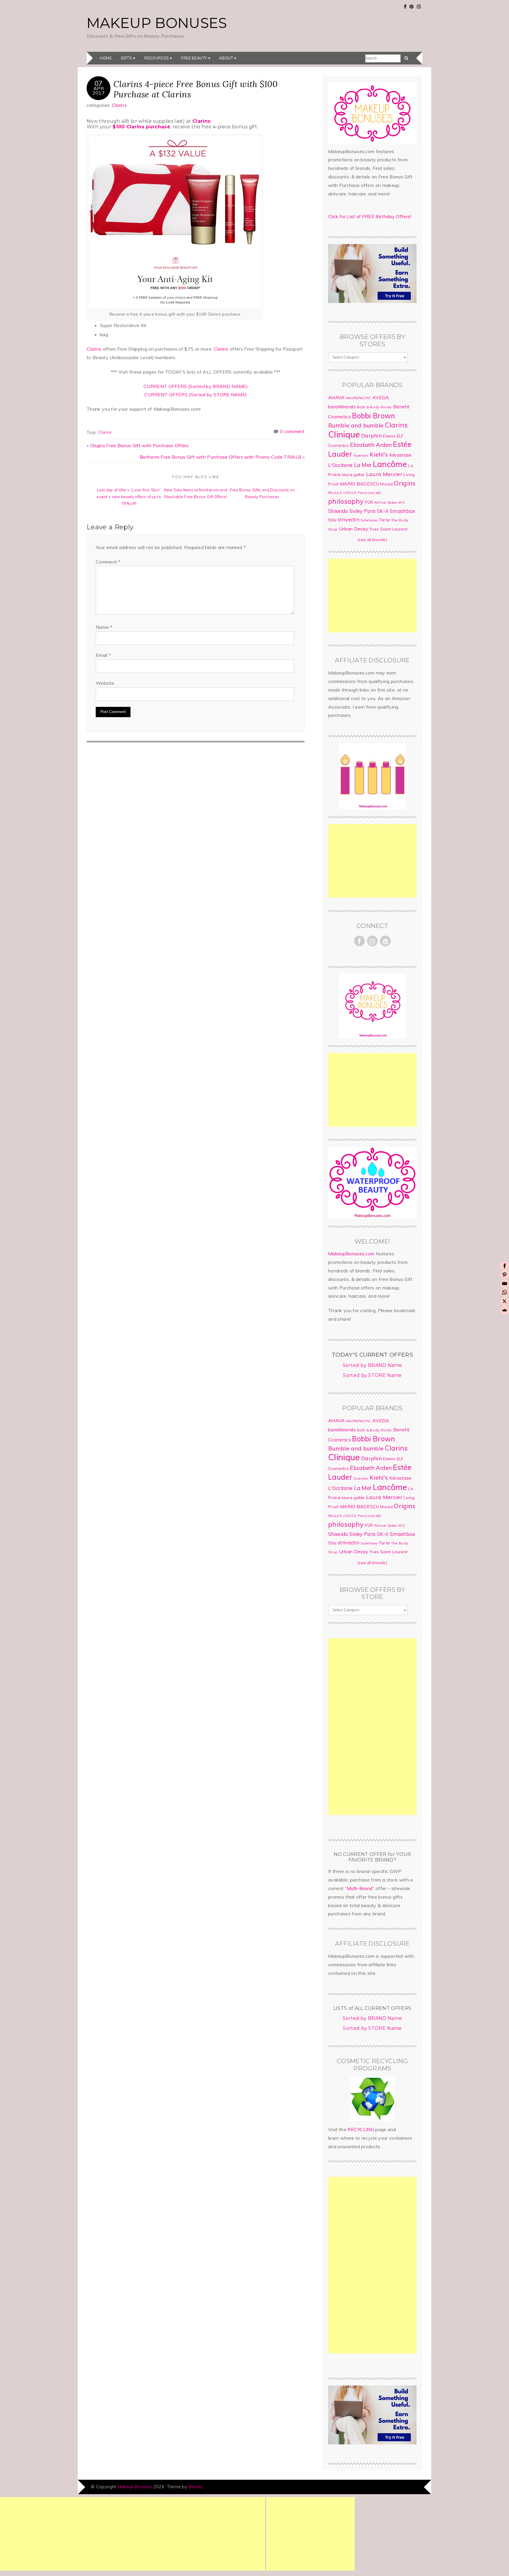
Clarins (119, 105)
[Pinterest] (505, 1275)
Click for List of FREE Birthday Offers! (370, 216)
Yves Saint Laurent (388, 529)
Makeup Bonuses (157, 23)
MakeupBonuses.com (351, 1254)
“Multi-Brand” (360, 1888)
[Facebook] (505, 1266)
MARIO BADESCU (360, 484)
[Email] (505, 1284)
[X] (505, 1301)
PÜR (369, 502)
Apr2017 (99, 90)
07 (99, 83)
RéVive (380, 502)
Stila (332, 520)
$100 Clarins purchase (141, 127)
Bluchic (195, 2487)
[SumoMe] (505, 1310)
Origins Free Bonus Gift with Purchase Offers (139, 445)
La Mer (363, 465)
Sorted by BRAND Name (372, 1365)
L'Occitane (340, 465)
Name (104, 627)
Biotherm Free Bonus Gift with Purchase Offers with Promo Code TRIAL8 (220, 457)
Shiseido (338, 511)
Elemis (389, 436)
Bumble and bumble (356, 425)
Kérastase (401, 455)
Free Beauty (194, 58)
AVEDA (381, 397)
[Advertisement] (372, 596)
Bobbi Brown (374, 416)
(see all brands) (372, 540)
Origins (405, 483)
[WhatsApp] (505, 1292)
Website (105, 683)
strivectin (349, 519)
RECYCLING (361, 2129)
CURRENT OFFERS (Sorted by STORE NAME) (196, 394)
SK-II (383, 511)
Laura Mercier (384, 474)
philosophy (346, 501)
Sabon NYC (396, 503)
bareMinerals (342, 407)
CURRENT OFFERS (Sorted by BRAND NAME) (196, 386)
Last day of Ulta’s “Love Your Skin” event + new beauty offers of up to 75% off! (129, 497)
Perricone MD (370, 493)
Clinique (344, 434)
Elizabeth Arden (371, 445)
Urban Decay (354, 529)
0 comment (292, 431)
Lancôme (390, 464)
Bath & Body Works (374, 407)
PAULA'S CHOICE (342, 493)
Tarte (384, 520)
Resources (157, 58)
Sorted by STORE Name (372, 1375)
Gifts (127, 58)
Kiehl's (379, 454)
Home (106, 58)
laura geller (353, 475)
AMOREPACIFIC (358, 398)
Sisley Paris (363, 511)
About (226, 58)
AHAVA (336, 397)
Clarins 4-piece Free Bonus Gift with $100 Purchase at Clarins (195, 89)
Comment (108, 562)
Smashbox (403, 511)
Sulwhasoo (369, 520)
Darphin (372, 435)
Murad (386, 484)
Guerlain (361, 455)
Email (103, 655)
